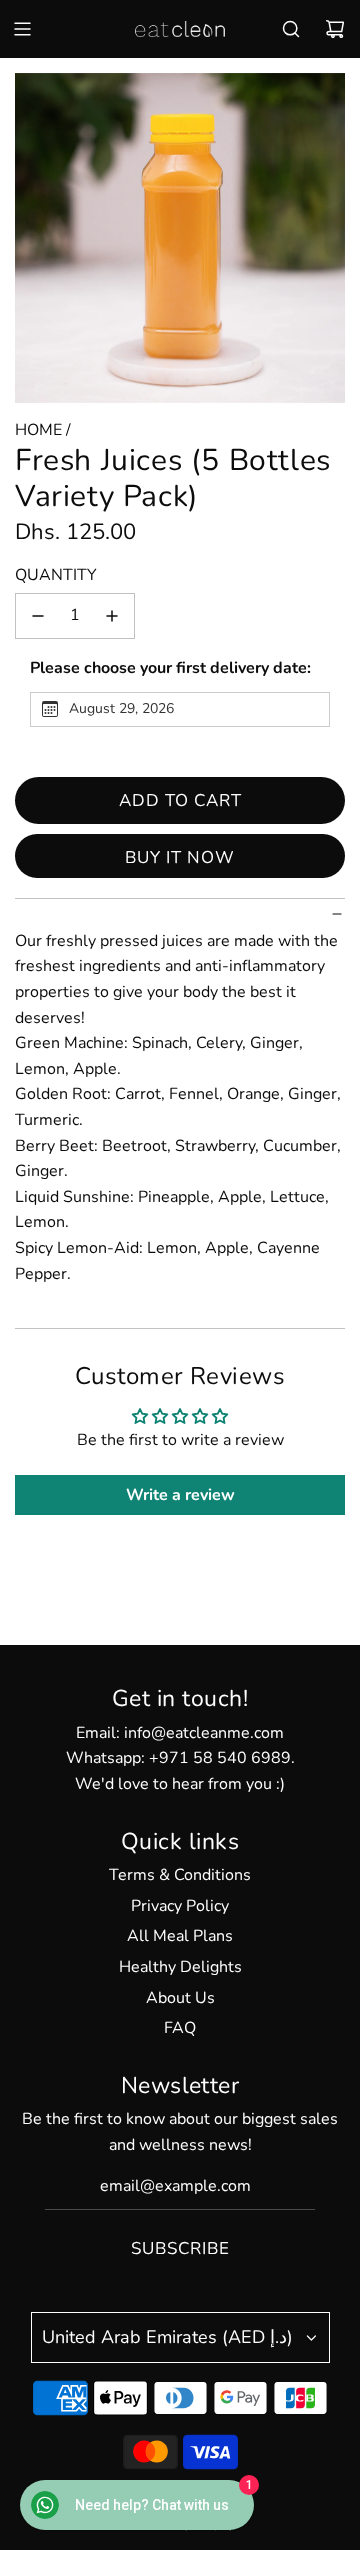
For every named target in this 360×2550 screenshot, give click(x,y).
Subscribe (180, 2248)
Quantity (56, 575)
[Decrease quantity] (38, 616)
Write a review (180, 1495)
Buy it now (180, 857)
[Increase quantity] (112, 616)
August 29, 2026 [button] (121, 708)
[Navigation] (22, 29)
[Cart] (335, 29)
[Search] (291, 29)
